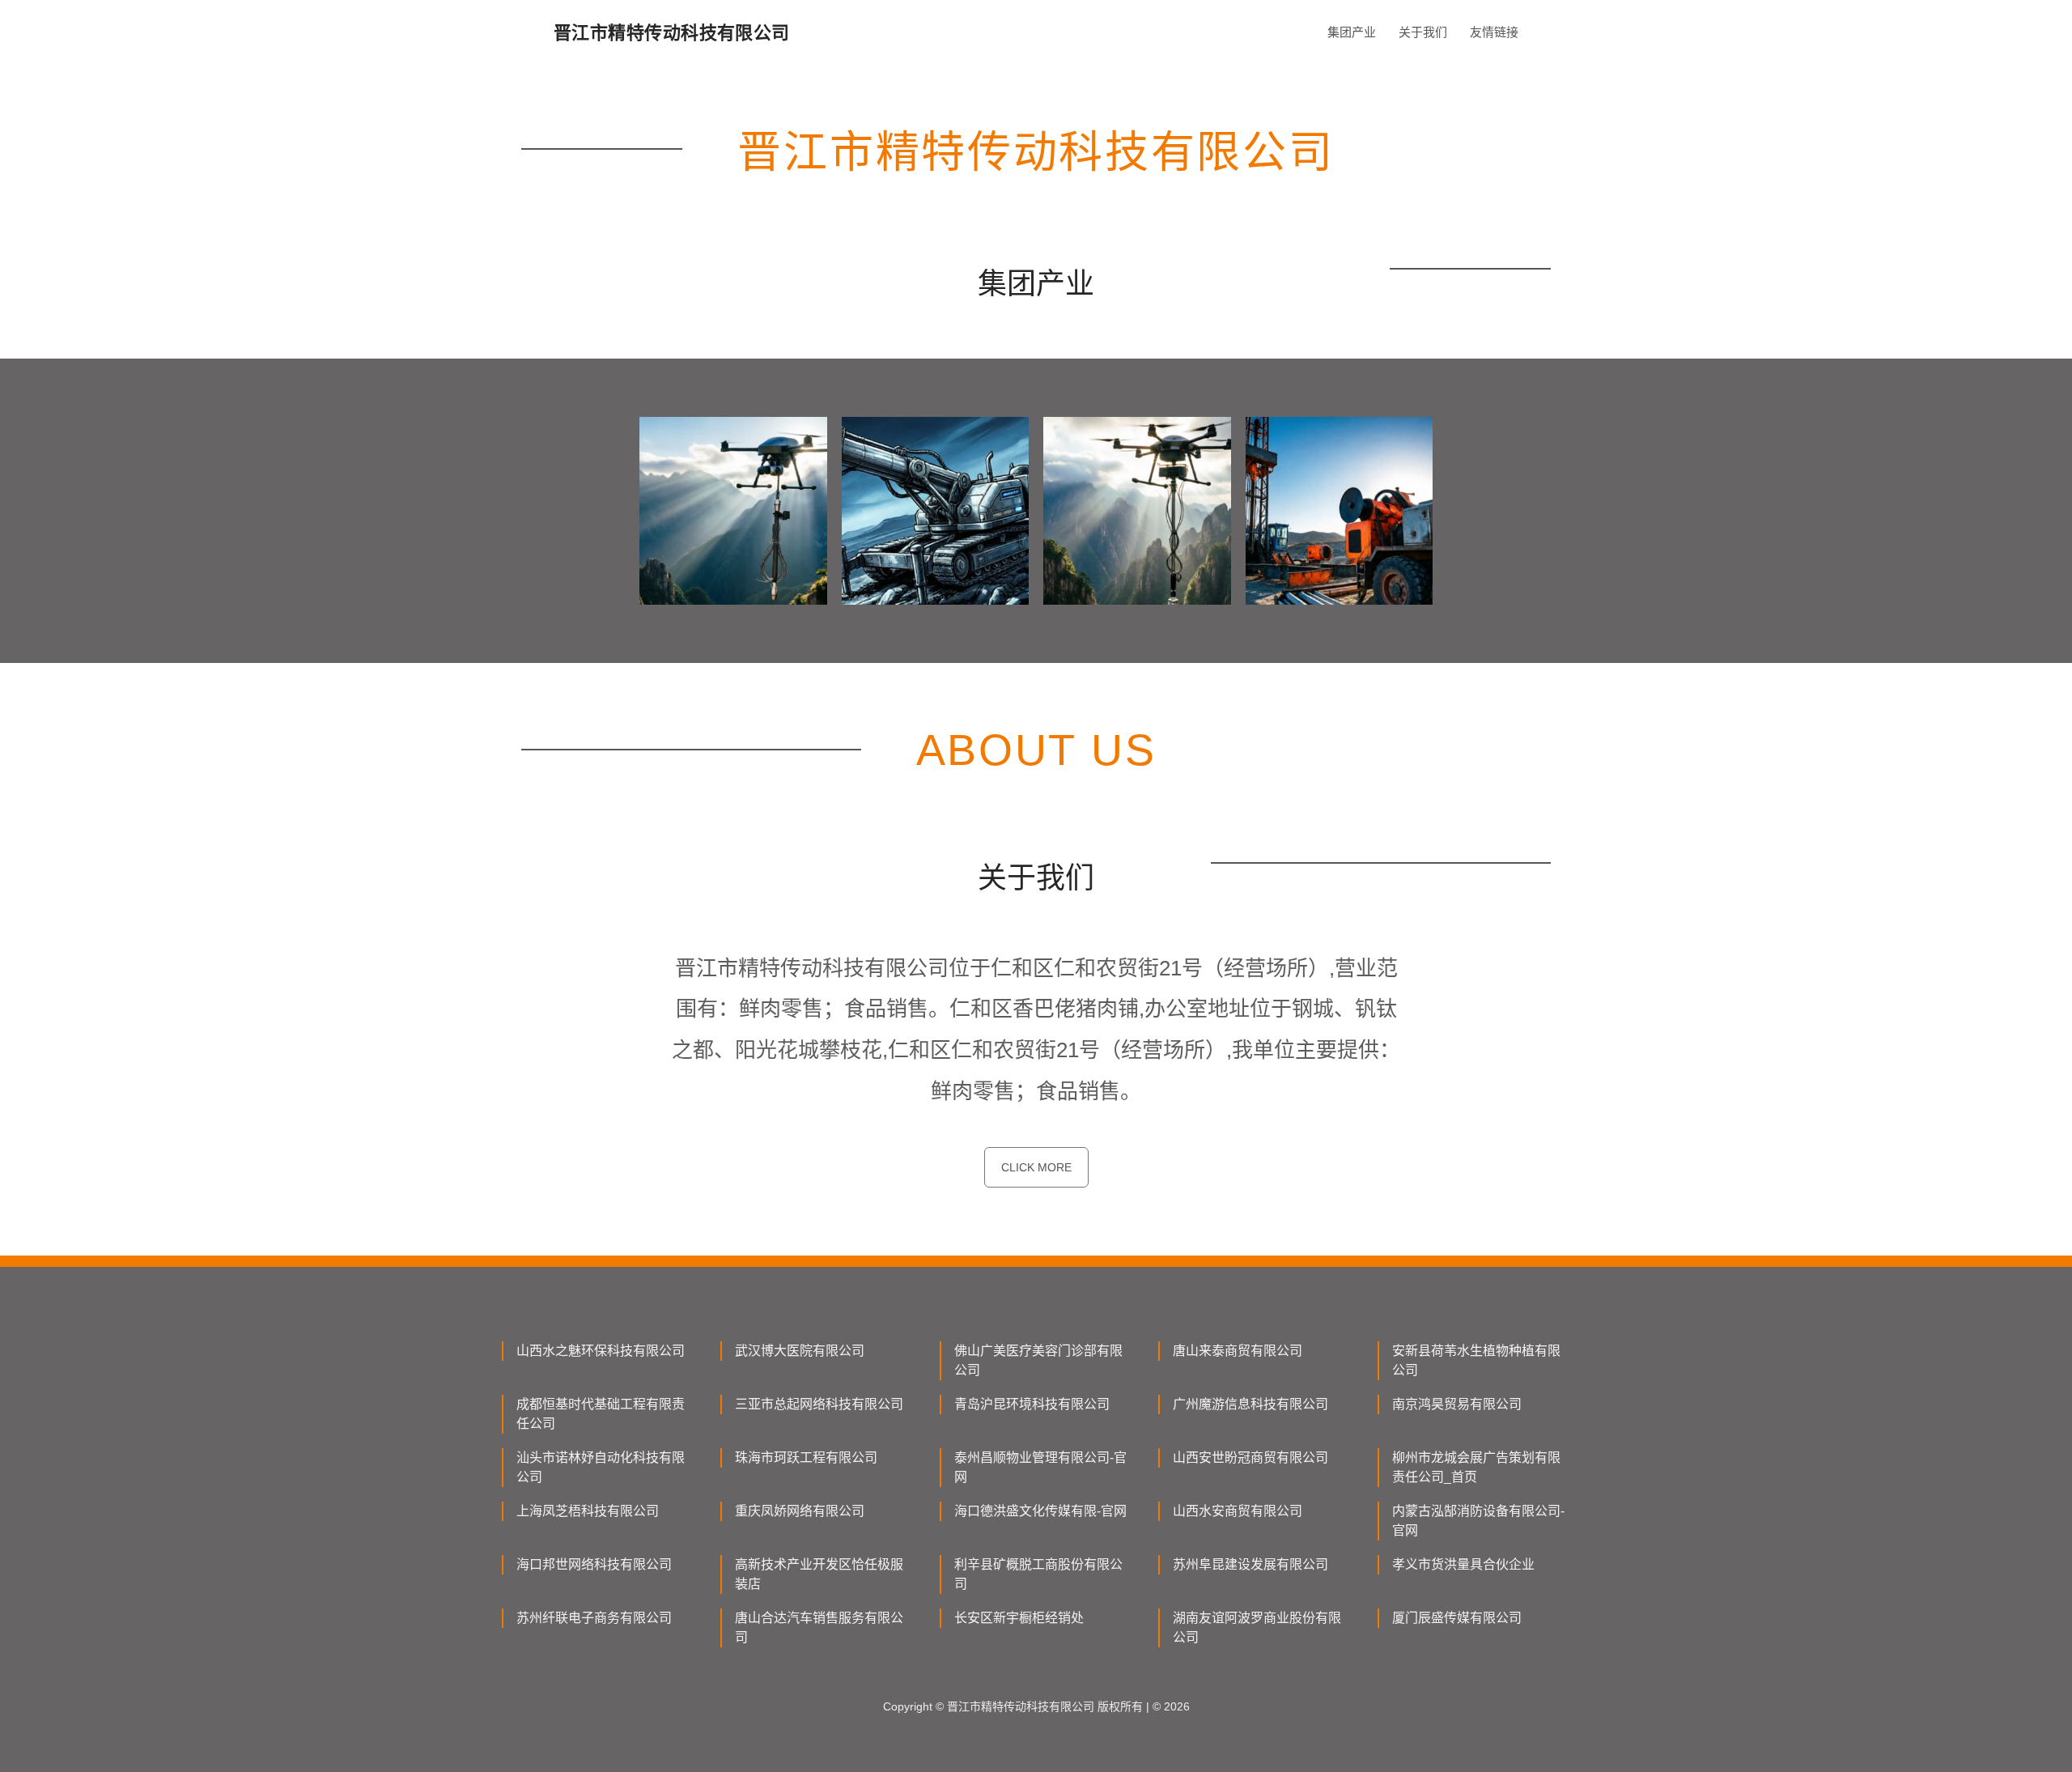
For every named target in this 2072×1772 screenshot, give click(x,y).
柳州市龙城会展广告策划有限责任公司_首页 (1476, 1467)
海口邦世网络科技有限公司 (594, 1564)
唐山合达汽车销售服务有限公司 (819, 1628)
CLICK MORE (1036, 1167)
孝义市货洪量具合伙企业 (1463, 1564)
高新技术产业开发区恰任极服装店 (819, 1574)
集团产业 (1352, 32)
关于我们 (1423, 32)
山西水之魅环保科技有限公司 (601, 1351)
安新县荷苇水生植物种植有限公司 (1476, 1360)
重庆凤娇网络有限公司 (800, 1511)
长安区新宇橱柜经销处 (1019, 1618)
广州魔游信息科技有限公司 (1250, 1404)
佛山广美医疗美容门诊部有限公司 (1038, 1360)
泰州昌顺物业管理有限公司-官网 (1040, 1467)
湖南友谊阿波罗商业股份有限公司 (1257, 1628)
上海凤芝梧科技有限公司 (588, 1511)
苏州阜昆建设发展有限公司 (1250, 1564)
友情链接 (1494, 32)
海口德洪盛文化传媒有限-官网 (1040, 1511)
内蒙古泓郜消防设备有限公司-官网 (1478, 1521)
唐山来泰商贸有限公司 (1238, 1351)
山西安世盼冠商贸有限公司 (1250, 1458)
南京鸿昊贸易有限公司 (1457, 1404)
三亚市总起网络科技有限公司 (819, 1404)
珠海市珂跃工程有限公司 (806, 1458)
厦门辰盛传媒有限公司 (1457, 1618)
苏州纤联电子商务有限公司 (594, 1618)
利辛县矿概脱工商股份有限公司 (1038, 1574)
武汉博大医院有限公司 (800, 1351)
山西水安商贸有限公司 (1238, 1511)
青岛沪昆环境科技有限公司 (1032, 1404)
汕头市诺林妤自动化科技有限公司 (601, 1467)
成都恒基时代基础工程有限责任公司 (601, 1414)
